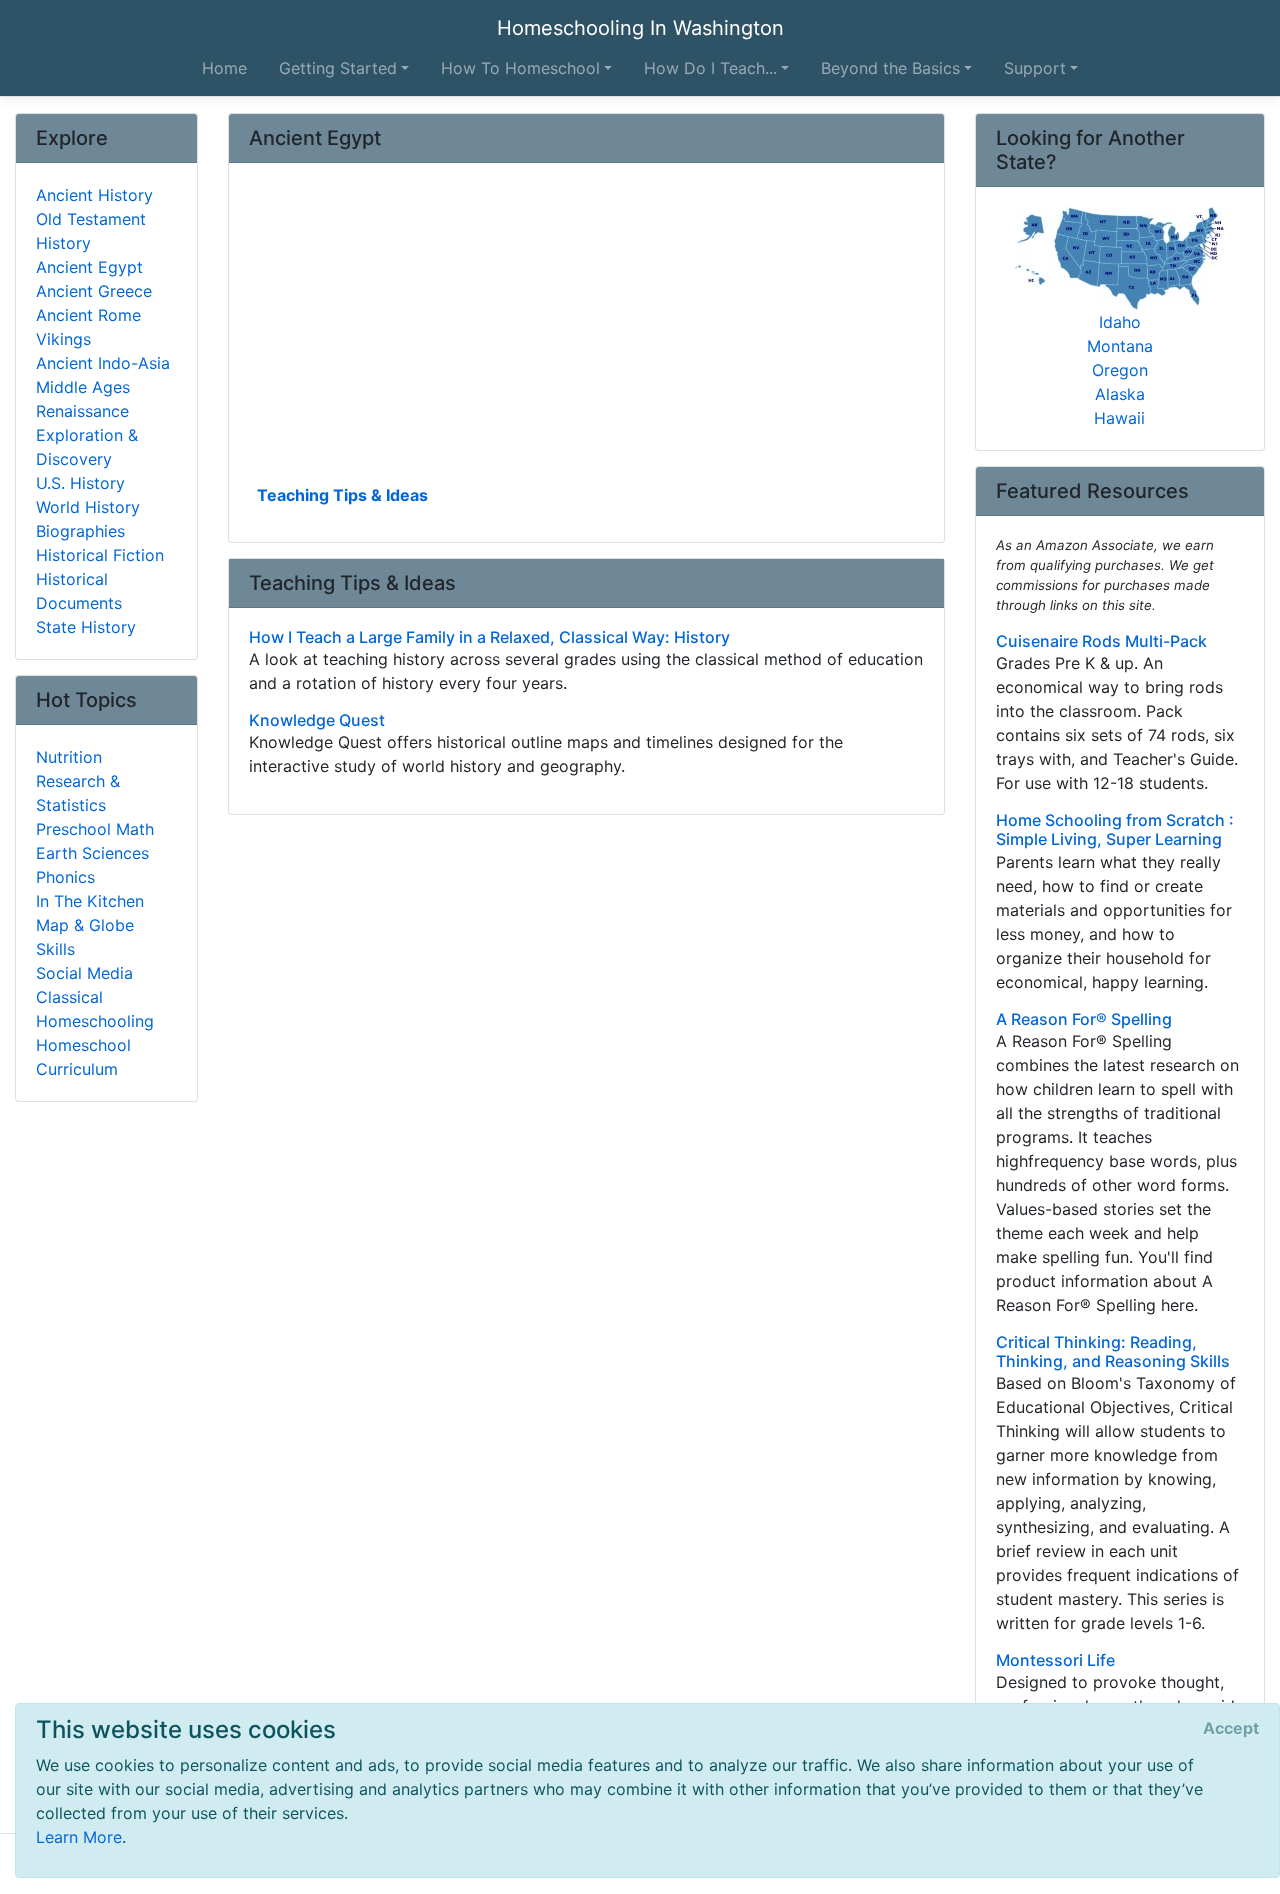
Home (224, 68)
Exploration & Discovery (87, 447)
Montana (1120, 346)
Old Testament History (91, 231)
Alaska (1120, 394)
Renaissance (82, 411)
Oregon (1120, 370)
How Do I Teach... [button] (710, 68)
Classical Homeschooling (95, 1009)
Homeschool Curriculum (83, 1057)
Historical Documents (79, 591)
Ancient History (94, 195)
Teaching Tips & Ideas (342, 495)
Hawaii (1119, 418)
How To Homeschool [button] (520, 68)
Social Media (84, 973)
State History (86, 627)
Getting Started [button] (338, 68)
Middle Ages (83, 387)
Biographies (80, 531)
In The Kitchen (90, 901)
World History (88, 507)
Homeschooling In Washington (640, 28)
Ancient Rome (88, 315)
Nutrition (69, 757)
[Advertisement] (586, 331)
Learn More (79, 1837)
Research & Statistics (78, 793)
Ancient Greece (94, 291)
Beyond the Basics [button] (890, 68)
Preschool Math (95, 829)
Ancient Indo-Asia (103, 363)
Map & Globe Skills (85, 937)
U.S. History (80, 483)
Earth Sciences (92, 853)
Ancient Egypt (89, 267)
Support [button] (1035, 68)
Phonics (65, 877)
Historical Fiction (100, 555)
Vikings (63, 339)
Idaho (1120, 322)
